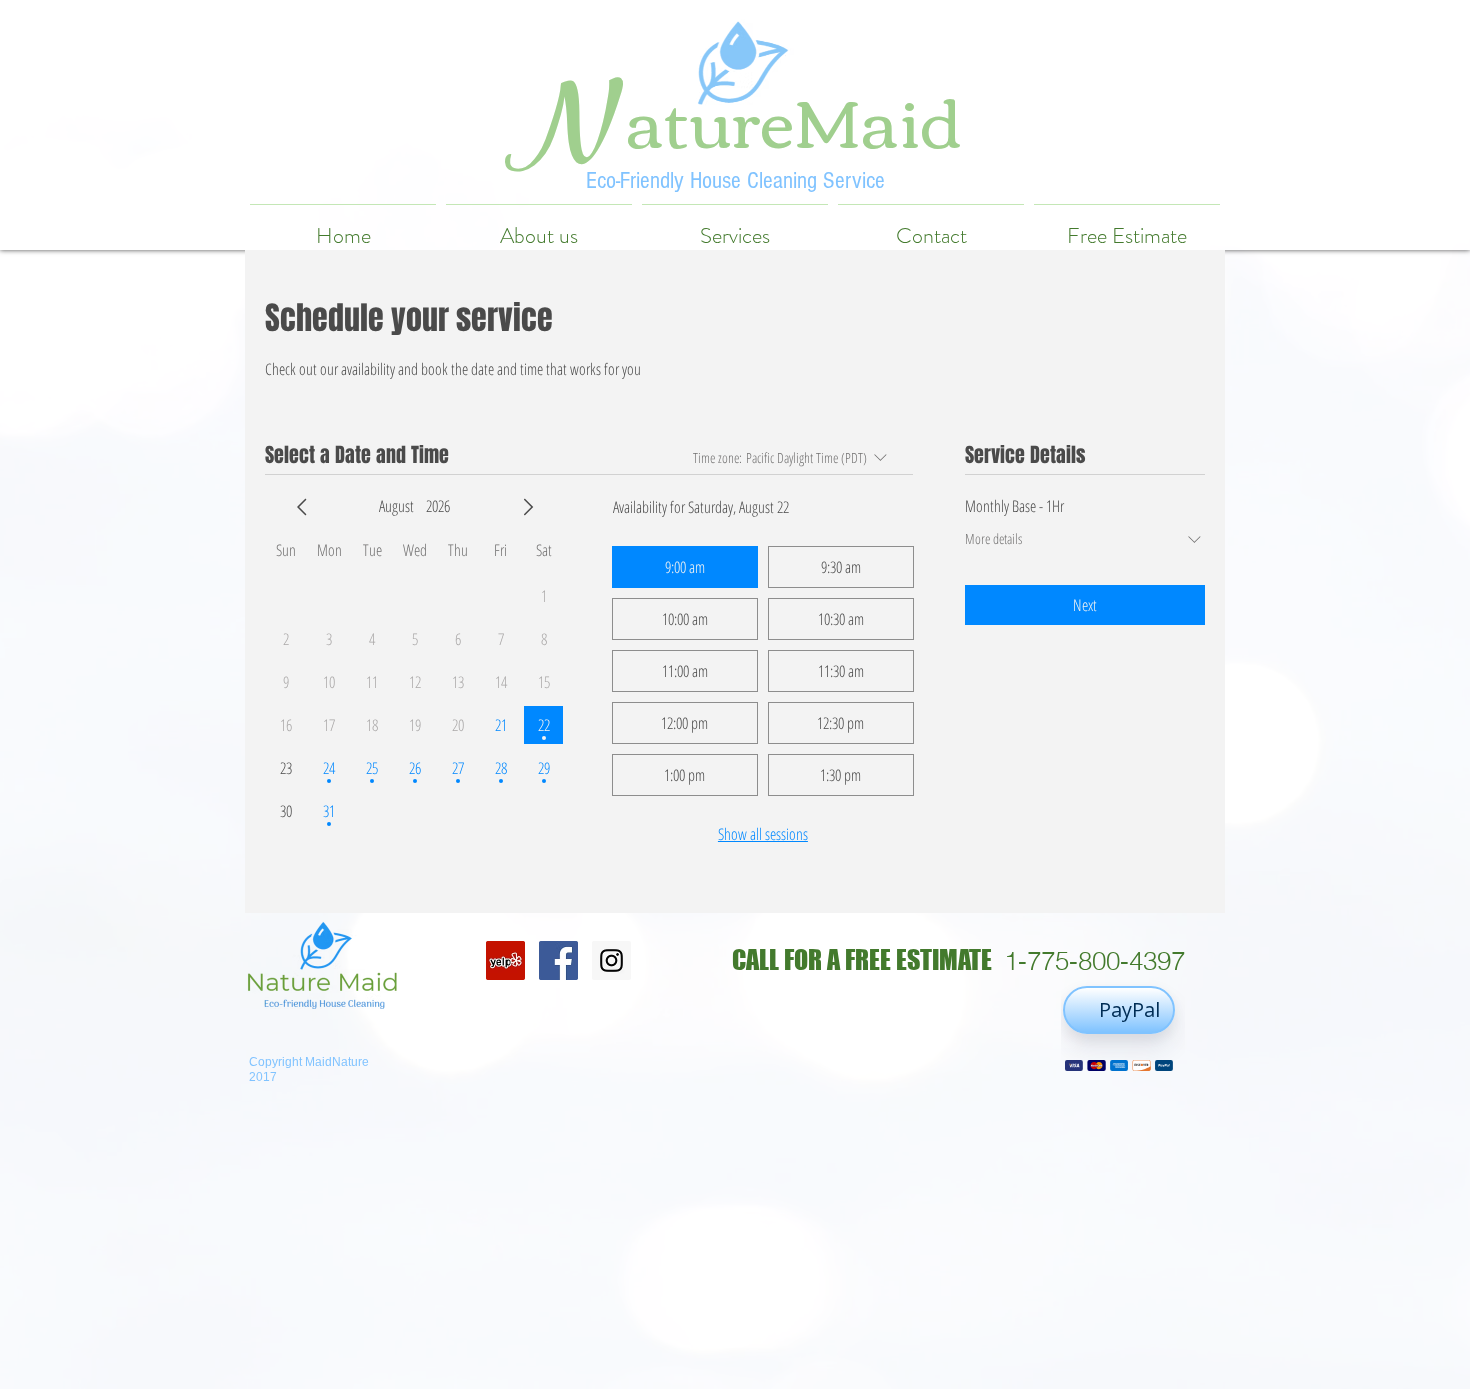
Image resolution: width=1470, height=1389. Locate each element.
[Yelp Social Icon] (505, 960)
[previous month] (302, 507)
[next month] (528, 507)
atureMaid (794, 117)
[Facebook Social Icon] (558, 960)
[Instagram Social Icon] (611, 960)
